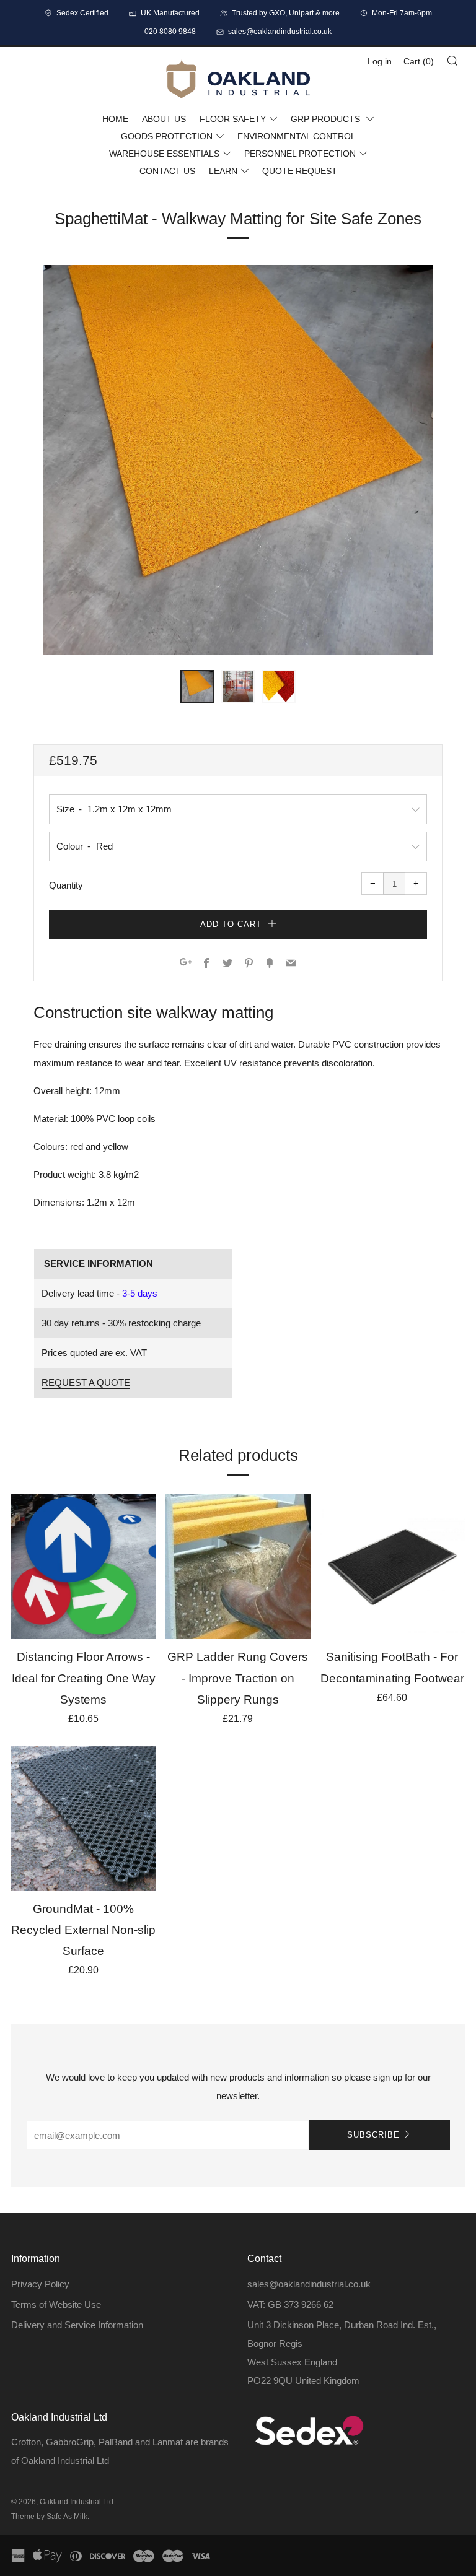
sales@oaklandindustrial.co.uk (309, 2284)
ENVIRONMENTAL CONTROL (297, 136)
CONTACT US (167, 171)
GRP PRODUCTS (327, 119)
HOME (115, 119)
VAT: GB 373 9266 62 (290, 2304)
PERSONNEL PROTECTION (300, 154)
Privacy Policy (40, 2284)
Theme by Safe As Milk (49, 2517)
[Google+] (186, 964)
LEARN (223, 171)
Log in (380, 61)
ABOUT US (164, 119)
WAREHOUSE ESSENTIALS (164, 154)
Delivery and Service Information (77, 2325)
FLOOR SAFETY (233, 119)
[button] (197, 687)
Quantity (66, 885)
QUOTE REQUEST (300, 171)
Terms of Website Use (56, 2304)
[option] (238, 460)
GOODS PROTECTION (167, 136)
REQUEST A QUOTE (86, 1382)
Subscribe (373, 2135)
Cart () (419, 61)
